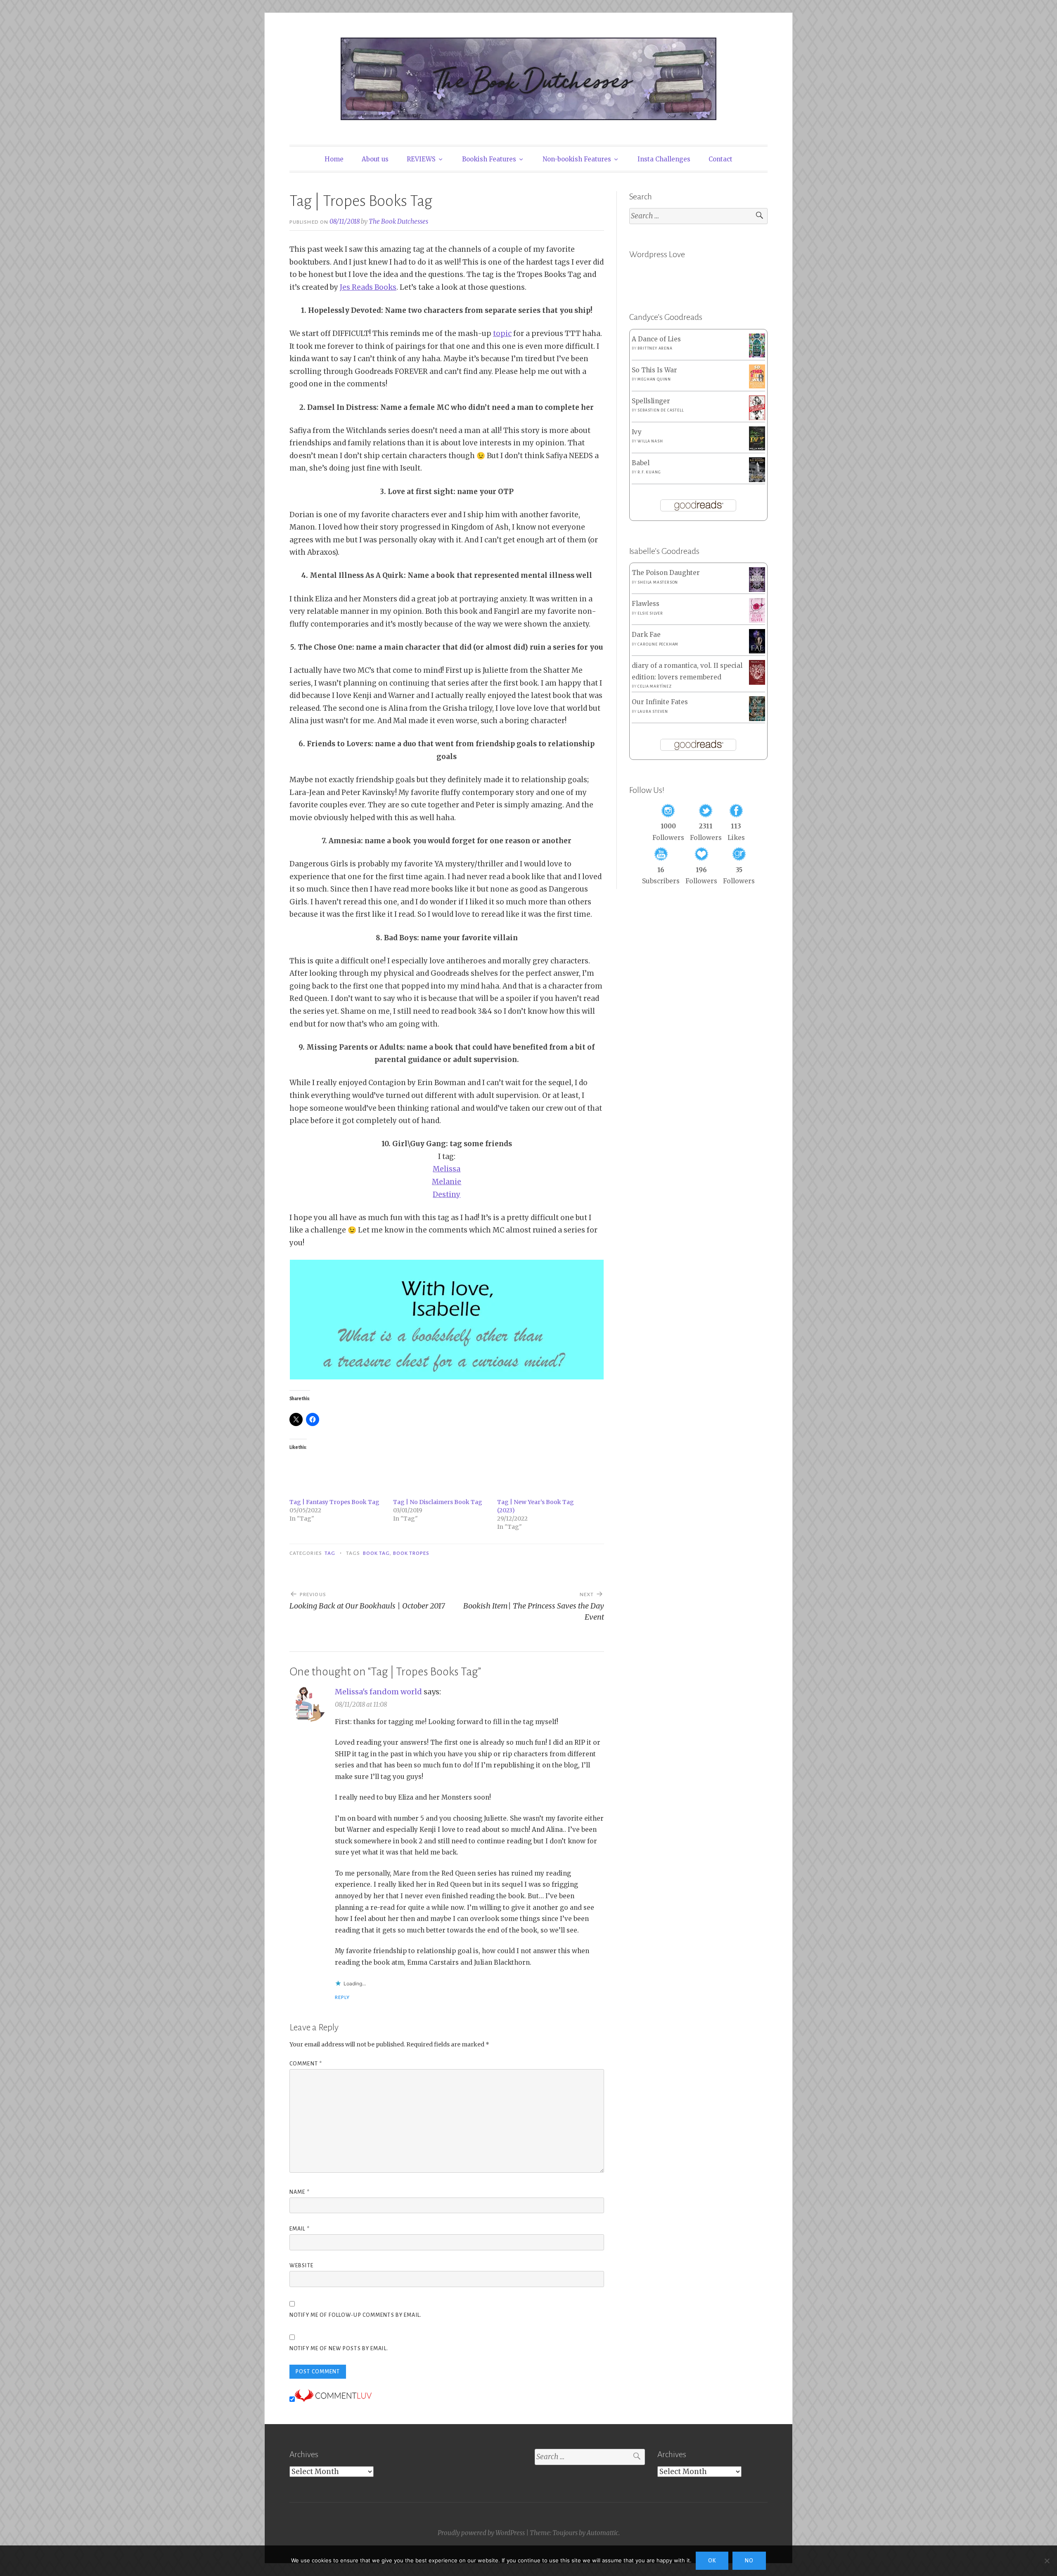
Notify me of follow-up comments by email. (355, 2315)
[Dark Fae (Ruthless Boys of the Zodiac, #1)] (757, 651)
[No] (1047, 2561)
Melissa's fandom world (378, 1692)
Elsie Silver (650, 613)
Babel (641, 463)
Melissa (447, 1169)
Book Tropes (411, 1553)
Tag (330, 1553)
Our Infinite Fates (660, 702)
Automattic (603, 2533)
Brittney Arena (655, 348)
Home (334, 159)
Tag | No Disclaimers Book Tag (438, 1502)
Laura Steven (653, 712)
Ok (712, 2561)
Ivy (637, 432)
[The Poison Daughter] (757, 590)
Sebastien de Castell (660, 410)
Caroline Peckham (658, 644)
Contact (720, 159)
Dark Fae (646, 635)
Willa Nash (650, 441)
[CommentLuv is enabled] (333, 2399)
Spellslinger (651, 401)
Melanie (447, 1182)
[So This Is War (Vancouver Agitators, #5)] (757, 386)
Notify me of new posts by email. (339, 2349)
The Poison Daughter (666, 573)
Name (300, 2192)
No (749, 2561)
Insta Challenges (664, 159)
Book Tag (377, 1553)
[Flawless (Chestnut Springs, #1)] (757, 621)
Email (300, 2229)
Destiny (447, 1195)
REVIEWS (421, 159)
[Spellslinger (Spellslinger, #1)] (757, 418)
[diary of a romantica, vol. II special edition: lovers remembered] (757, 682)
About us (375, 159)
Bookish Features (489, 159)
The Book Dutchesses (398, 221)
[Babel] (757, 480)
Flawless (646, 604)
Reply (342, 1997)
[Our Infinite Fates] (757, 719)
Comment (306, 2064)
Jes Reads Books (368, 287)
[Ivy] (757, 448)
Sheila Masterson (658, 582)
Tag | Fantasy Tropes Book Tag (334, 1502)
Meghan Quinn (654, 379)
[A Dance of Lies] (757, 355)
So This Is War (654, 370)
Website (301, 2266)
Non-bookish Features (577, 159)
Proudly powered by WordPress (481, 2533)
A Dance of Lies (656, 339)
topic (502, 334)
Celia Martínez (654, 686)
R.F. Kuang (649, 472)
